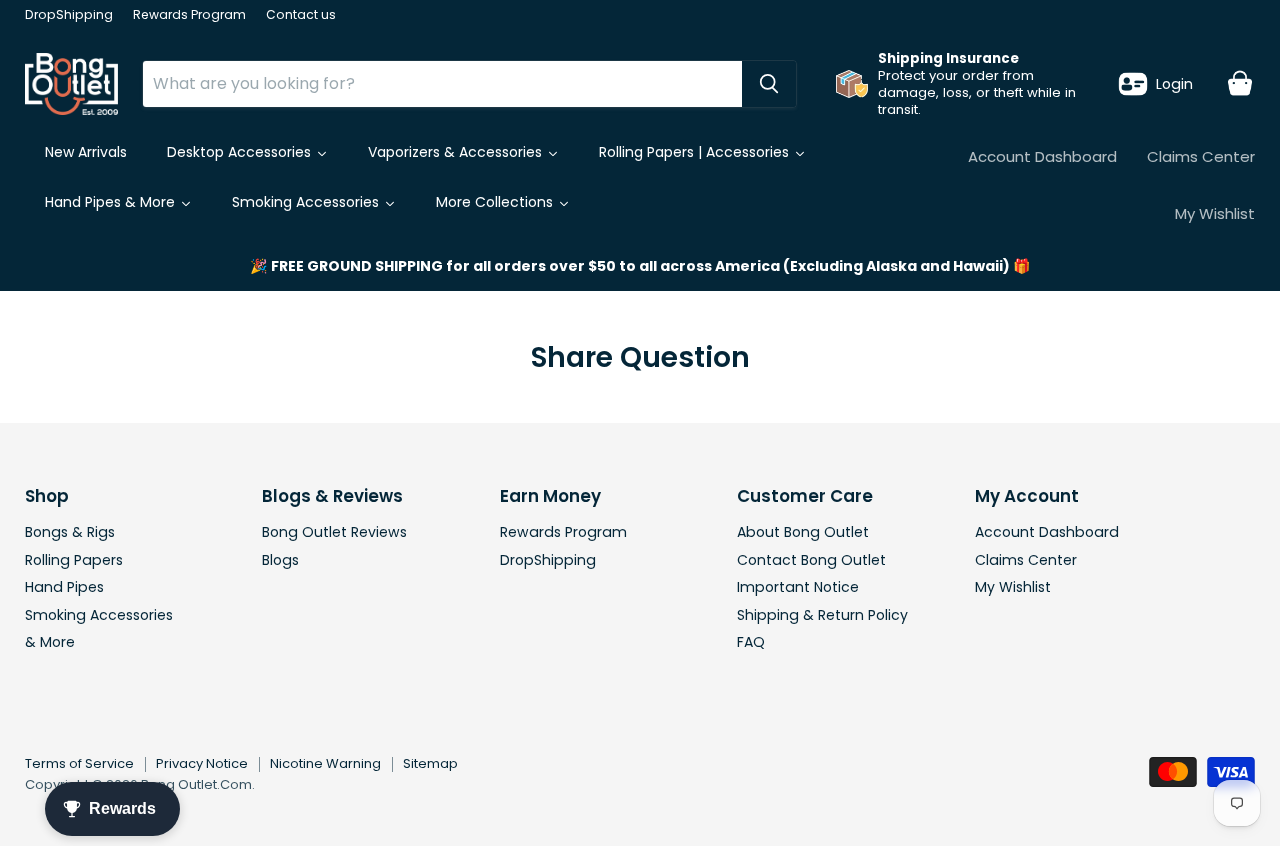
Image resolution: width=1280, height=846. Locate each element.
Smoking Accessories (99, 615)
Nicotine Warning (325, 763)
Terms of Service (79, 763)
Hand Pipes (64, 587)
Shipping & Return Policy (822, 615)
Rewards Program (189, 15)
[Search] (769, 84)
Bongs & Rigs (70, 532)
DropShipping (69, 15)
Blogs (280, 560)
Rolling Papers (74, 560)
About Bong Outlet (803, 532)
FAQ (751, 642)
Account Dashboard (1042, 156)
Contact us (301, 15)
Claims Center (1201, 156)
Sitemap (430, 763)
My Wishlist (1215, 213)
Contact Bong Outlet (811, 560)
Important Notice (798, 587)
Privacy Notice (202, 763)
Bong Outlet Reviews (334, 532)
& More (50, 642)
